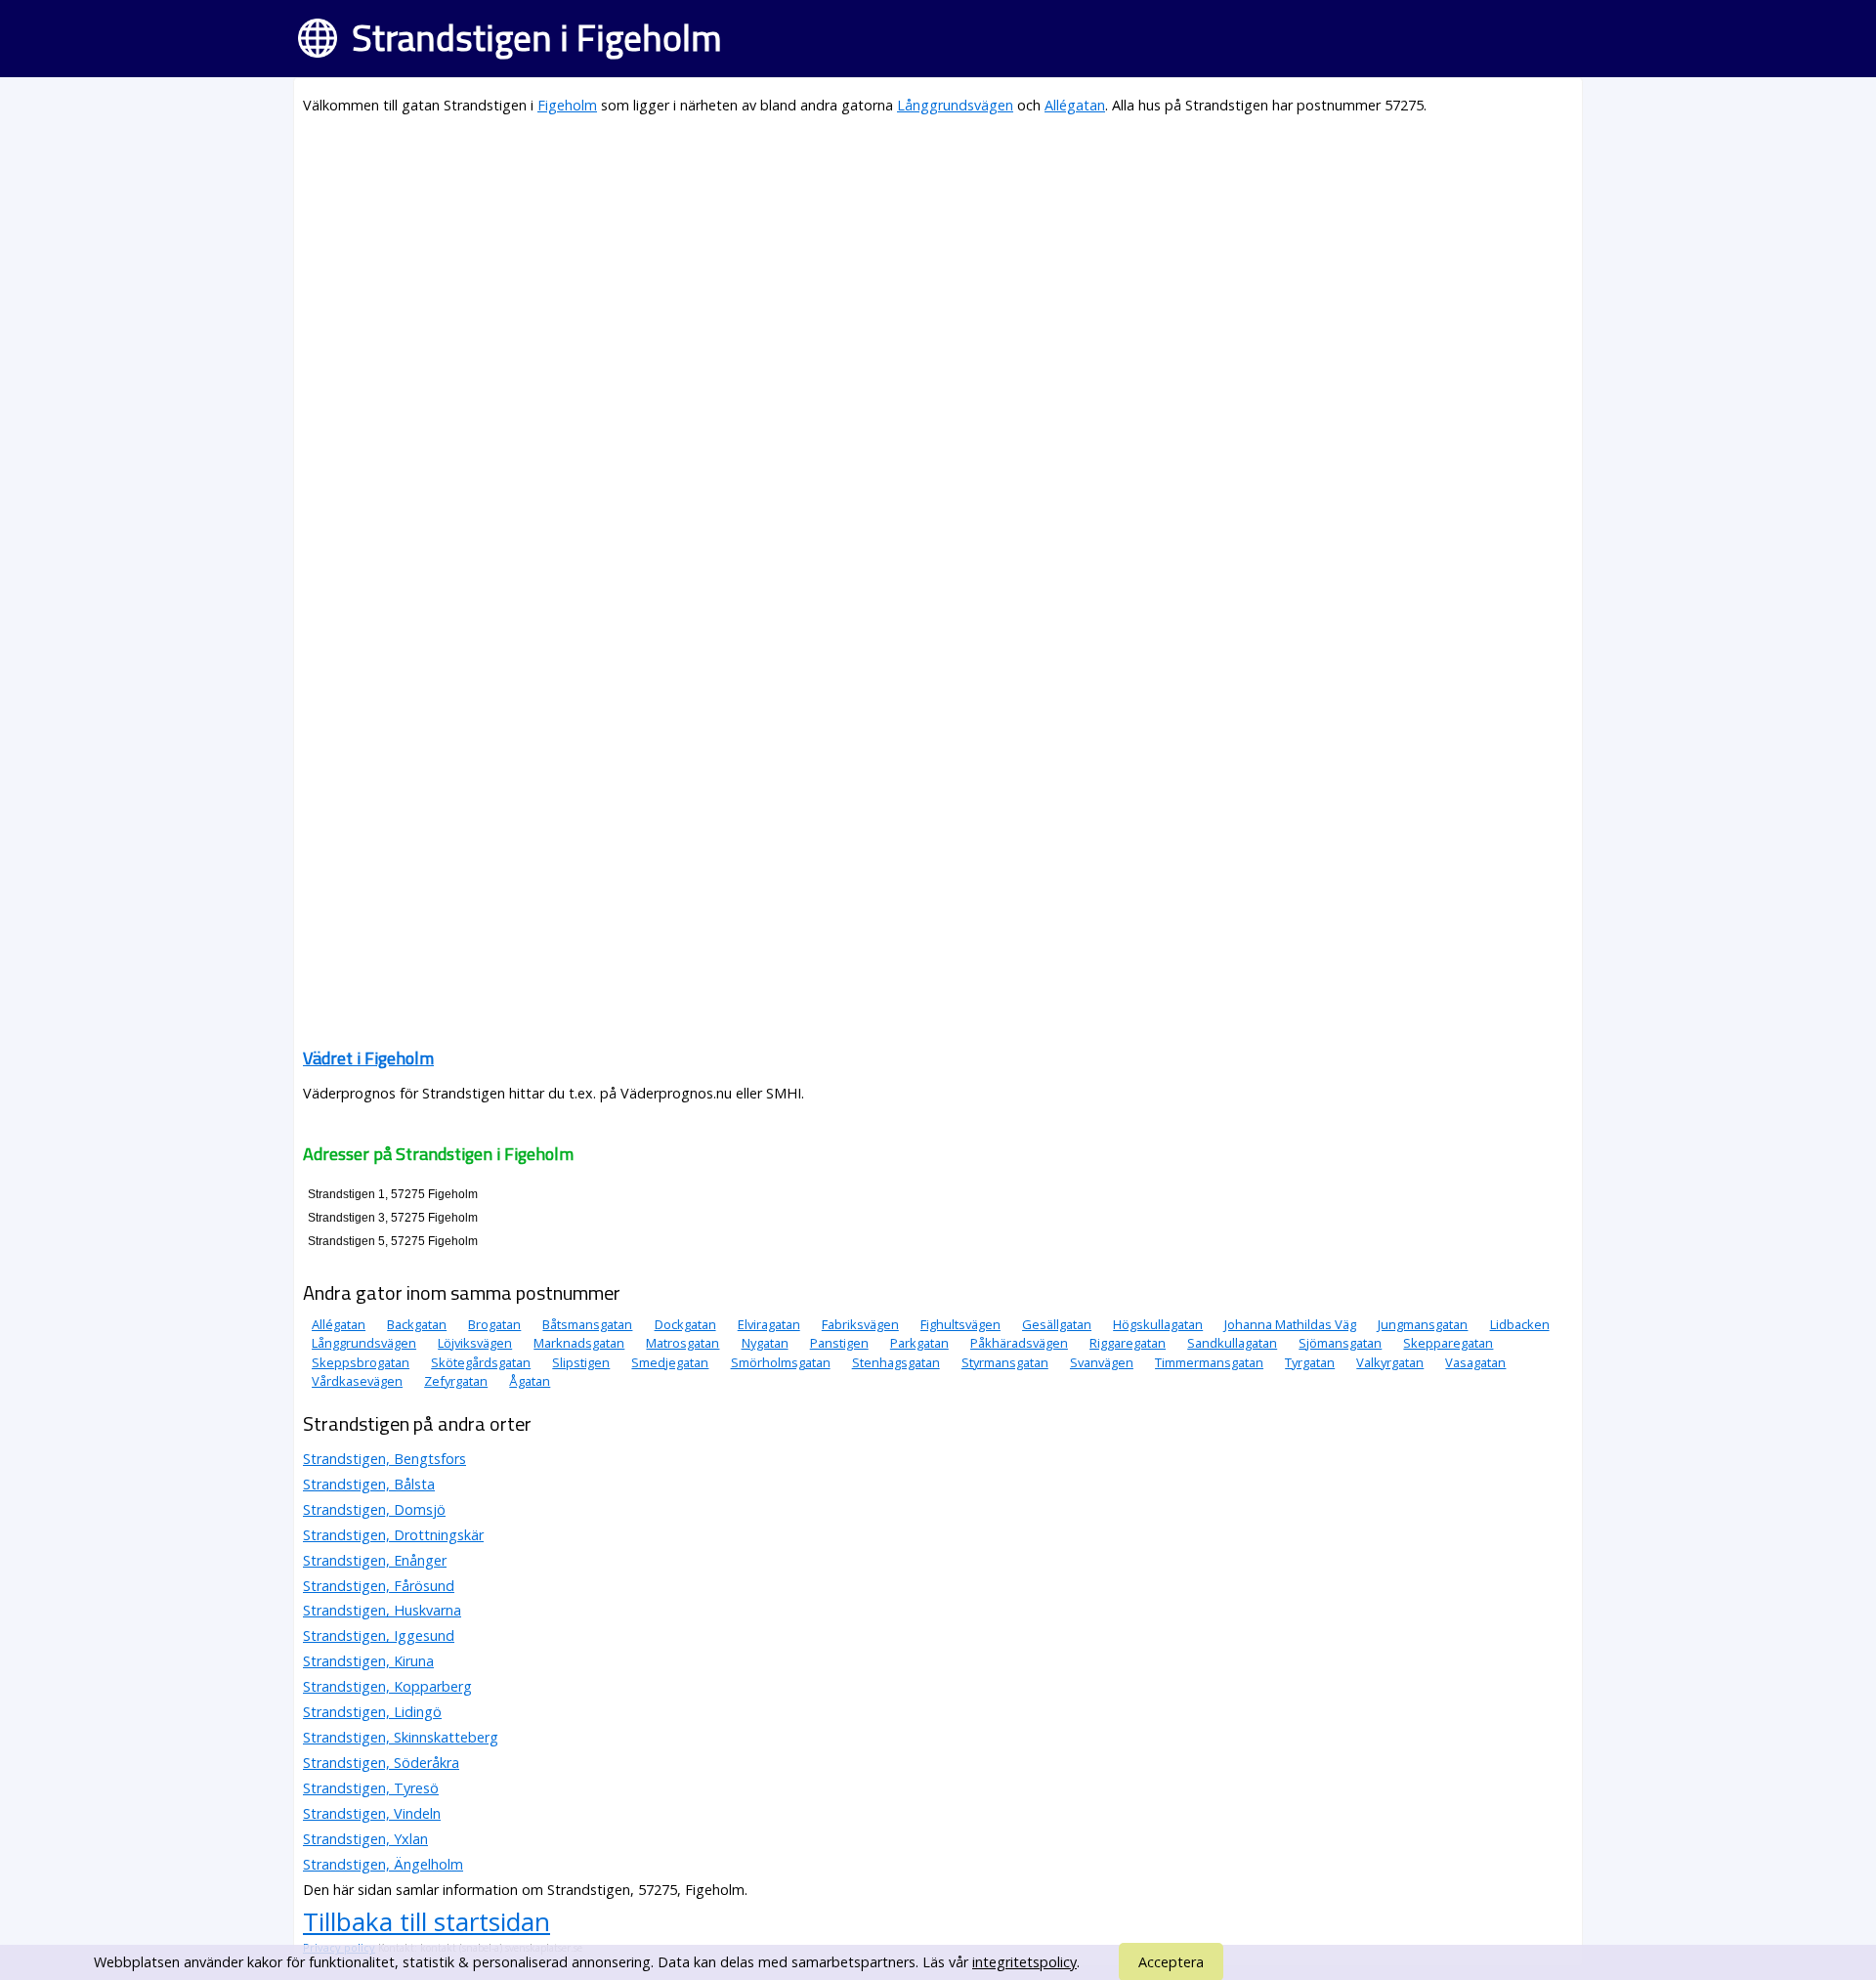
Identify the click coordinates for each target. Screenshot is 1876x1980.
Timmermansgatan (1209, 1362)
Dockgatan (685, 1324)
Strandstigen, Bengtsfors (384, 1459)
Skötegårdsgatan (481, 1362)
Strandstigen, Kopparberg (387, 1686)
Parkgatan (919, 1343)
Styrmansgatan (1005, 1362)
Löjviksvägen (475, 1343)
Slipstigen (581, 1362)
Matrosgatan (682, 1343)
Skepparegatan (1448, 1343)
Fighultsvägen (960, 1324)
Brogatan (494, 1324)
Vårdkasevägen (357, 1381)
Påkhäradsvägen (1019, 1343)
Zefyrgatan (456, 1381)
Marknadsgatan (579, 1343)
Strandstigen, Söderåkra (381, 1763)
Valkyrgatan (1390, 1362)
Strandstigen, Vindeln (372, 1813)
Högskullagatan (1158, 1324)
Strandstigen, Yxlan (365, 1839)
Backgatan (417, 1324)
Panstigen (839, 1343)
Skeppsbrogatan (361, 1362)
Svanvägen (1102, 1362)
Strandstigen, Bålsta (369, 1484)
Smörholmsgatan (781, 1362)
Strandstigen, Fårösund (379, 1586)
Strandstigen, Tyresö (371, 1788)
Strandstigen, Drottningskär (393, 1535)
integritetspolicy (1024, 1962)
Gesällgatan (1057, 1324)
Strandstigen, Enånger (375, 1560)
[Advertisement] (889, 270)
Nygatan (765, 1343)
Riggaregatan (1128, 1343)
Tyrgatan (1310, 1362)
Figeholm (567, 105)
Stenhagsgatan (896, 1362)
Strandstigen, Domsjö (374, 1509)
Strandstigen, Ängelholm (383, 1864)
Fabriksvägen (860, 1324)
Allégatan (1075, 105)
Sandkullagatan (1232, 1343)
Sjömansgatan (1340, 1343)
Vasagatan (1475, 1362)
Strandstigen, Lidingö (372, 1712)
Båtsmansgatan (587, 1324)
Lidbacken (1520, 1324)
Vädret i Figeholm (368, 1058)
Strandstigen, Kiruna (368, 1661)
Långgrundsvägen (955, 105)
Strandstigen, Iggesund (379, 1636)
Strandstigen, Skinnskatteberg (401, 1737)
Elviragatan (769, 1324)
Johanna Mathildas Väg (1290, 1324)
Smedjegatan (670, 1362)
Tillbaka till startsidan (426, 1921)
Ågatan (530, 1381)
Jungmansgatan (1423, 1324)
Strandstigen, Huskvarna (382, 1610)
